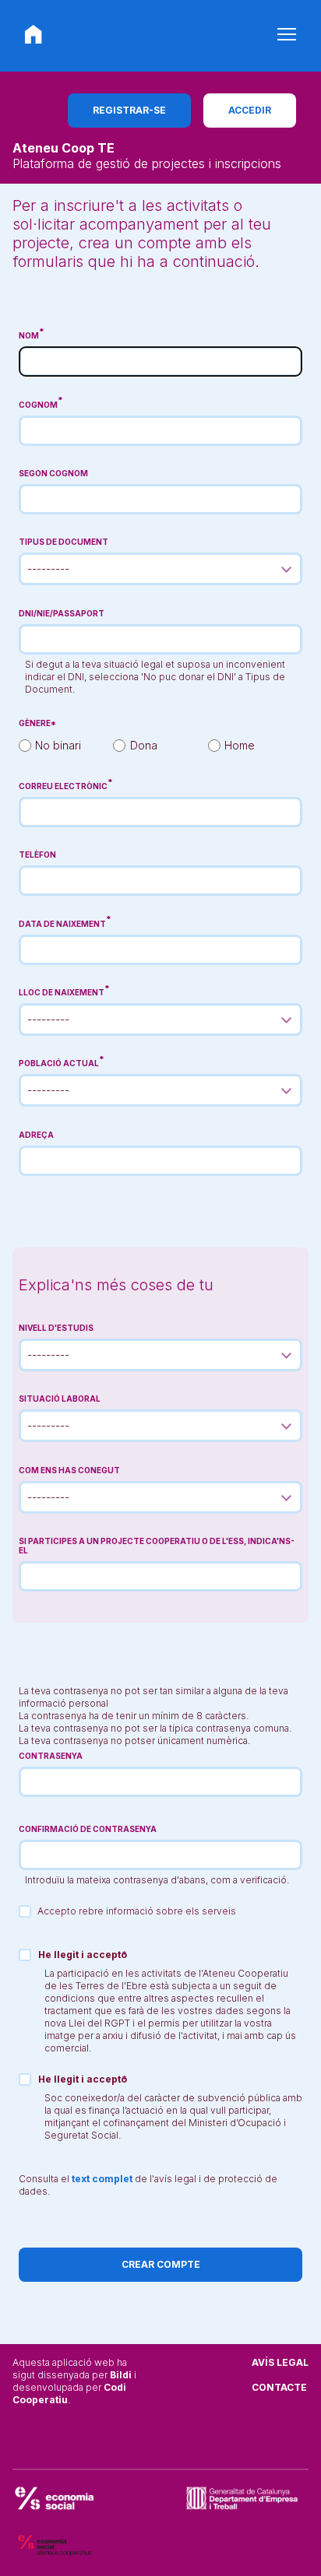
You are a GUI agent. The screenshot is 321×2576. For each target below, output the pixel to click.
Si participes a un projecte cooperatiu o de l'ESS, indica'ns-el (157, 1546)
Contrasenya (51, 1756)
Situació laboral (60, 1399)
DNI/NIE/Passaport (62, 613)
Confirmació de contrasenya (88, 1829)
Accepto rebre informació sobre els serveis (137, 1911)
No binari (58, 745)
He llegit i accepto (83, 1955)
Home (240, 745)
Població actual (59, 1063)
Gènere (35, 723)
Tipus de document (63, 542)
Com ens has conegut (69, 1470)
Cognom (38, 405)
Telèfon (37, 855)
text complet (102, 2179)
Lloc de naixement (62, 992)
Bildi (121, 2375)
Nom (29, 335)
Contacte (279, 2387)
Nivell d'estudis (56, 1328)
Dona (144, 745)
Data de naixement (62, 924)
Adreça (36, 1135)
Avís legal (280, 2362)
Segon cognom (53, 473)
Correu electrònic (63, 786)
